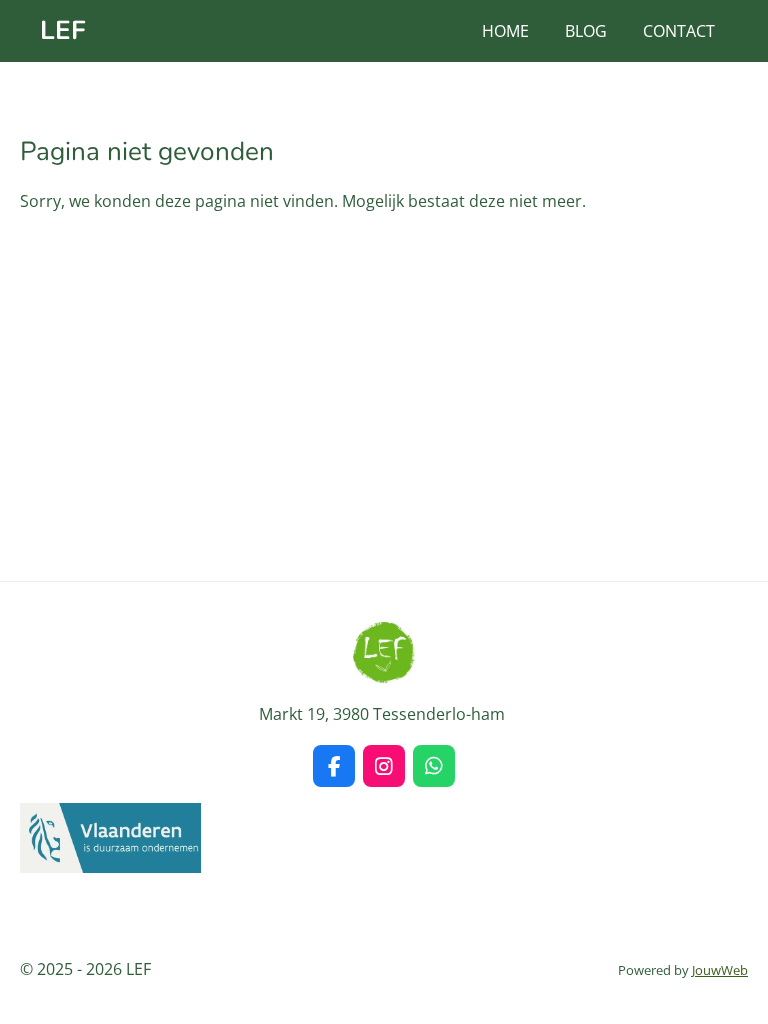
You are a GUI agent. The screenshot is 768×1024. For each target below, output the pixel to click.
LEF (63, 30)
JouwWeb (720, 970)
